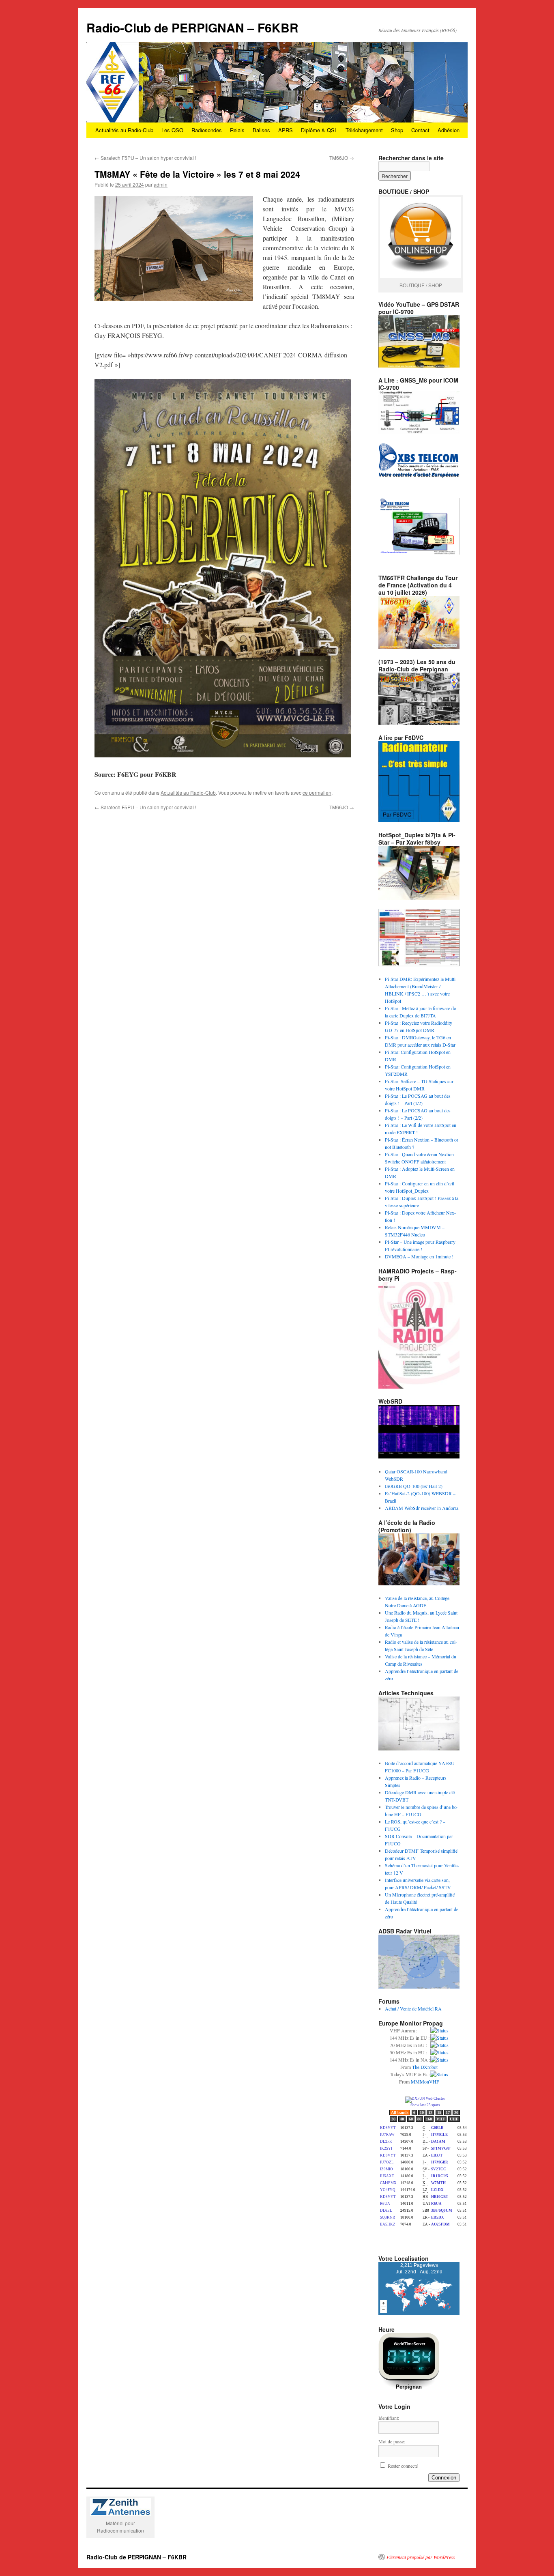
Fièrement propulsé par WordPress (421, 2557)
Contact (420, 130)
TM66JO (342, 158)
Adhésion (449, 130)
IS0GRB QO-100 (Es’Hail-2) (414, 1486)
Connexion (444, 2478)
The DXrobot (425, 2067)
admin (161, 184)
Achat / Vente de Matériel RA (413, 2008)
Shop (397, 130)
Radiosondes (207, 130)
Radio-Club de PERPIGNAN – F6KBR (192, 27)
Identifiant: (389, 2418)
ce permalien (317, 792)
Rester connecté (403, 2466)
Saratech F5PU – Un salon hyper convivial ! (145, 158)
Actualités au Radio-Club (124, 130)
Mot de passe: (392, 2441)
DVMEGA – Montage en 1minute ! (419, 1256)
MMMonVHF (425, 2081)
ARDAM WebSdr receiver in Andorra (422, 1508)
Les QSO (172, 130)
